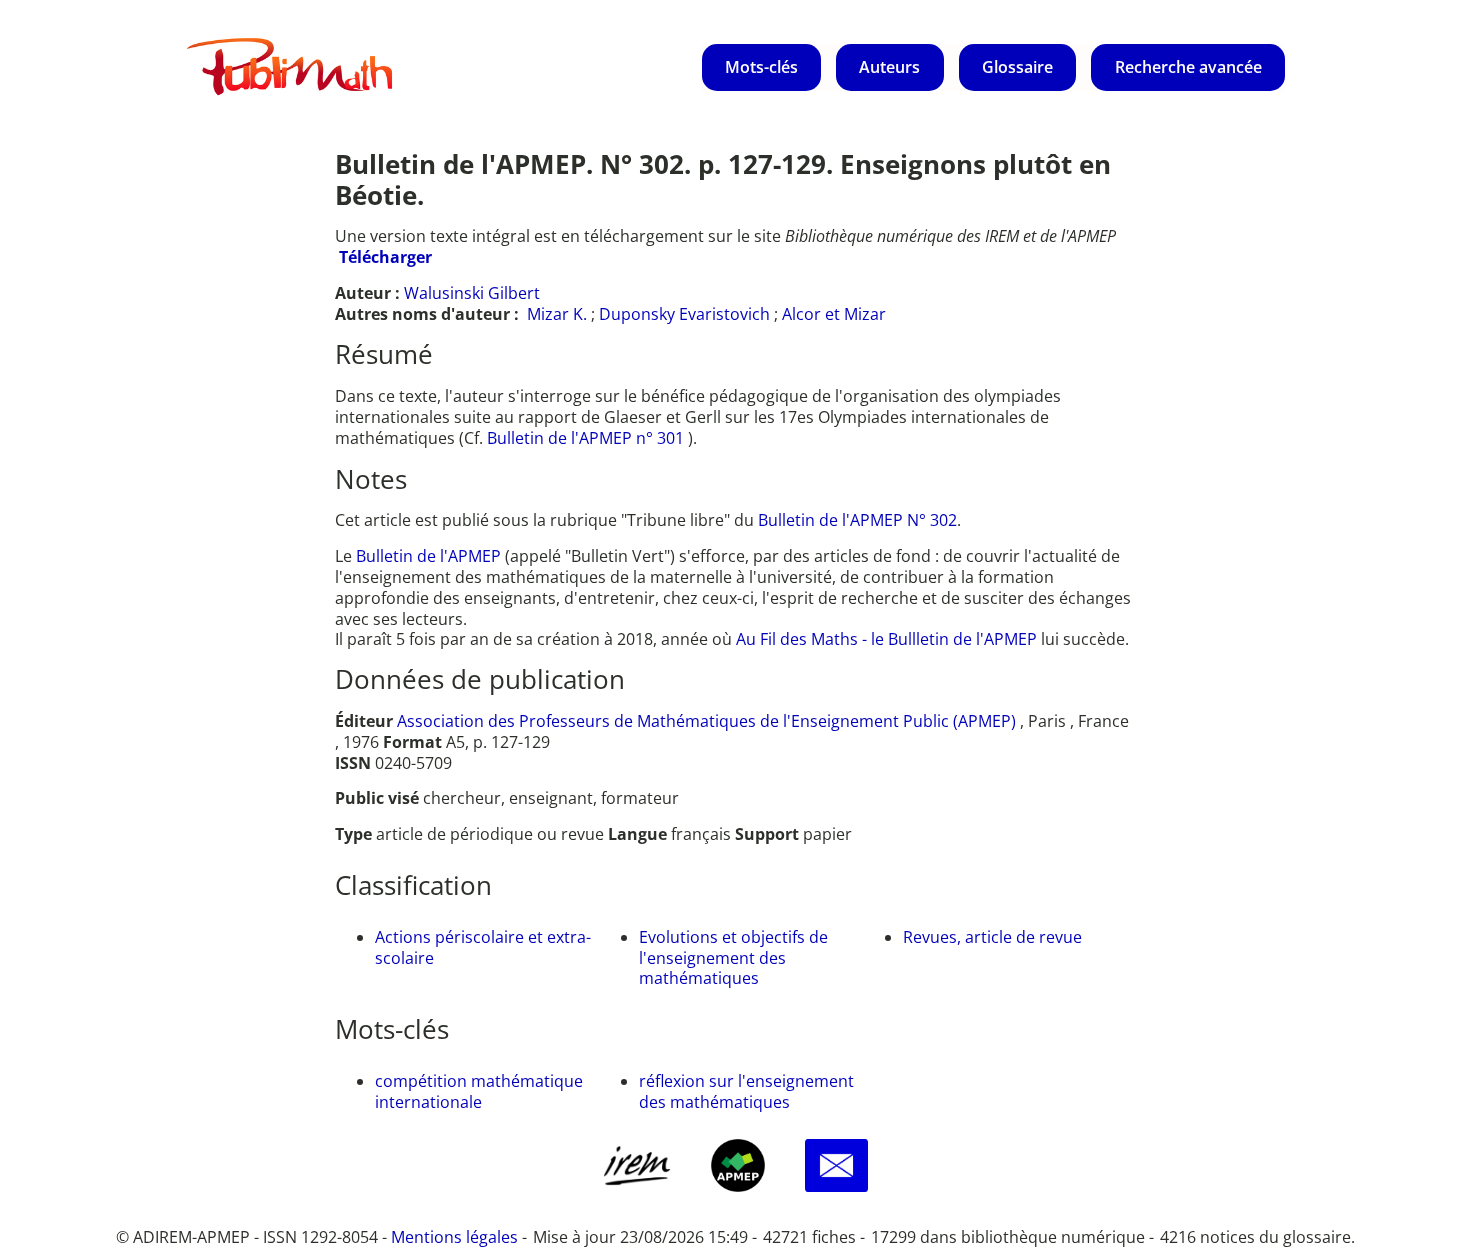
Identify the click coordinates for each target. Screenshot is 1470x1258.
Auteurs (889, 67)
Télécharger (385, 257)
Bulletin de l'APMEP (428, 556)
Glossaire (1017, 67)
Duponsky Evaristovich (684, 314)
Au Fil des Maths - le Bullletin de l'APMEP (886, 639)
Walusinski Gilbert (472, 293)
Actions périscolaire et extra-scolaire (483, 947)
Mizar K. (557, 314)
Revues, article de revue (992, 937)
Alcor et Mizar (834, 314)
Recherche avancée (1188, 67)
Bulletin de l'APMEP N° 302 (857, 520)
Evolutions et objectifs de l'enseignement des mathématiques (733, 958)
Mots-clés (761, 67)
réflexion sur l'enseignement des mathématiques (746, 1091)
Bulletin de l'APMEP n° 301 (587, 438)
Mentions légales (454, 1237)
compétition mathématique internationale (479, 1091)
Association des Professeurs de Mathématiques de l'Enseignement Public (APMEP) (706, 721)
